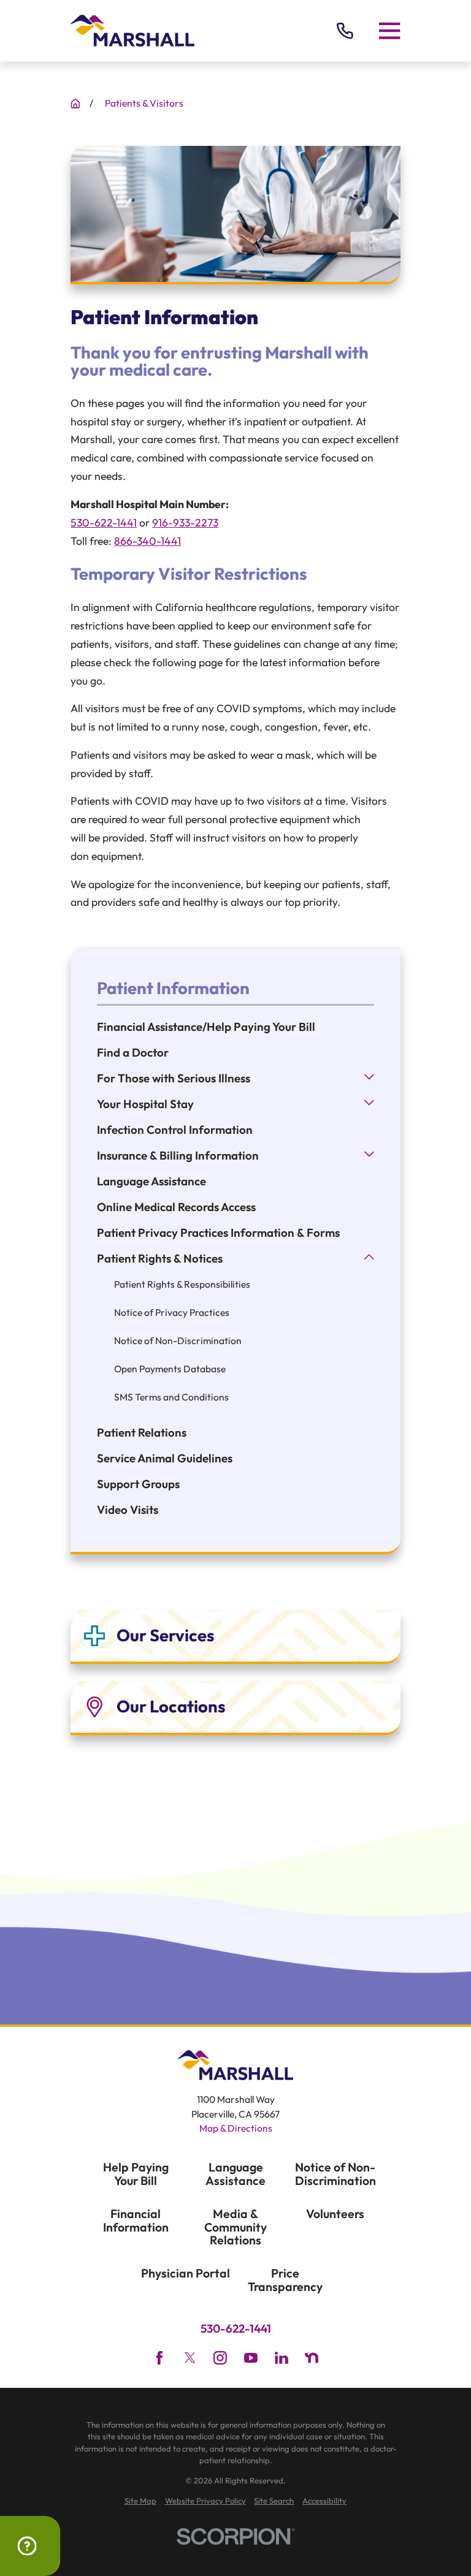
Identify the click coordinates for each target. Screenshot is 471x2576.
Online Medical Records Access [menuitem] (176, 1207)
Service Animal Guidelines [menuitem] (165, 1458)
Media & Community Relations (235, 2227)
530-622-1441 (104, 522)
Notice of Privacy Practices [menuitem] (172, 1312)
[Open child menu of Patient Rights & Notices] (369, 1259)
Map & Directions (236, 2128)
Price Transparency (285, 2280)
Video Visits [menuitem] (128, 1510)
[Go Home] (75, 104)
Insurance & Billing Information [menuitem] (178, 1155)
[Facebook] (159, 2358)
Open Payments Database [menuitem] (170, 1369)
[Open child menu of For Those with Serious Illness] (369, 1078)
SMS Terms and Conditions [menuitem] (171, 1397)
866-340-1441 (147, 541)
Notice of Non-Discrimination (335, 2174)
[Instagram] (220, 2358)
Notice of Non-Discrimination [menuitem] (178, 1340)
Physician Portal (186, 2273)
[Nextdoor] (312, 2358)
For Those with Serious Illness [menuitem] (174, 1078)
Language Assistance (235, 2174)
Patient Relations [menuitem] (142, 1432)
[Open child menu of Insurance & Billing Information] (369, 1156)
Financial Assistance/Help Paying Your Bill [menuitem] (206, 1027)
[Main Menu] (389, 31)
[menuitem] (140, 2501)
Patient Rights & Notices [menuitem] (160, 1258)
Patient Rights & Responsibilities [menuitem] (182, 1284)
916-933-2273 (185, 522)
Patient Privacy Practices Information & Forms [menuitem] (218, 1233)
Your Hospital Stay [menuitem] (145, 1104)
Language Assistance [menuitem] (151, 1181)
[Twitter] (190, 2358)
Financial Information (136, 2220)
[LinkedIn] (281, 2358)
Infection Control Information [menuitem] (175, 1130)
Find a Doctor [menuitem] (133, 1052)
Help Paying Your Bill (136, 2174)
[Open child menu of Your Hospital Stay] (369, 1104)
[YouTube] (251, 2358)
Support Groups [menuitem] (138, 1484)
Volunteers (335, 2213)
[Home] (132, 31)
